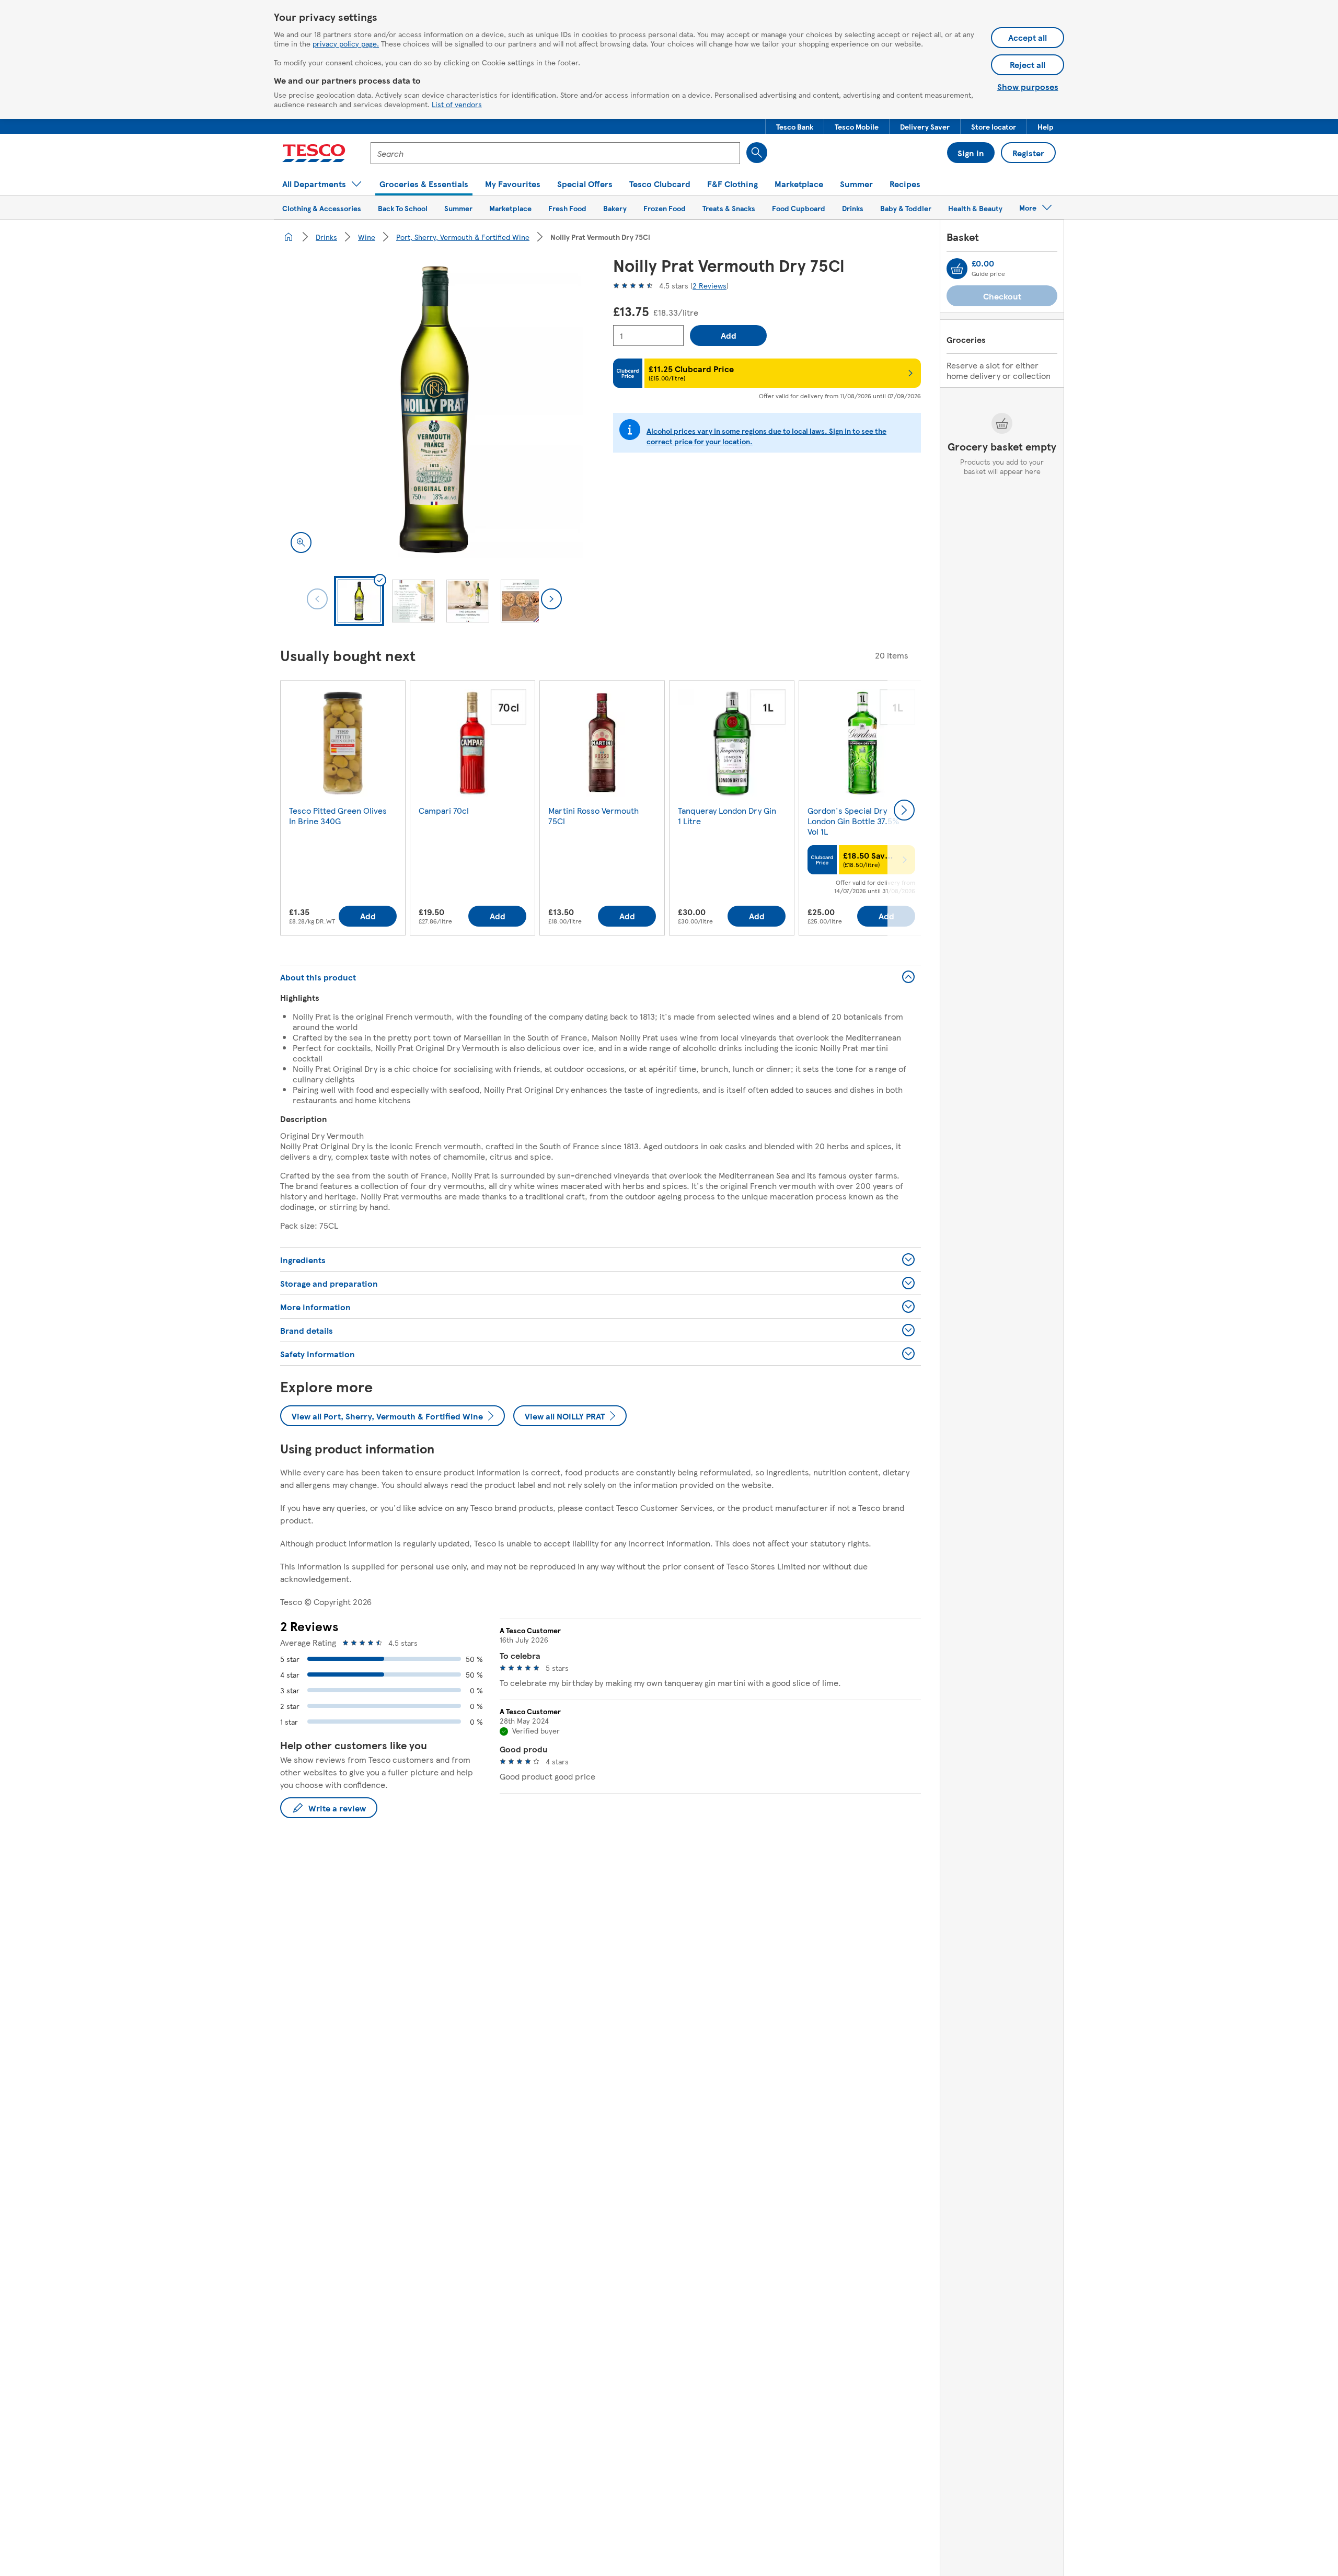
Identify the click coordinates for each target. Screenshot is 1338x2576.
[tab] (359, 601)
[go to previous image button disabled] (317, 599)
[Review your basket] (957, 269)
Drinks (326, 237)
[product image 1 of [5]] (434, 409)
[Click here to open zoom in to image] (301, 542)
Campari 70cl (444, 810)
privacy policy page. (346, 43)
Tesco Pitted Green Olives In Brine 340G (338, 816)
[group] (343, 810)
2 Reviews (710, 285)
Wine (367, 237)
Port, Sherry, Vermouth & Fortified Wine (463, 237)
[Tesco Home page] (314, 153)
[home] (289, 237)
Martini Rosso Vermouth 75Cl (593, 816)
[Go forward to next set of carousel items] (904, 810)
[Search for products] (757, 153)
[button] (795, 126)
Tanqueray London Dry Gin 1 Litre (727, 816)
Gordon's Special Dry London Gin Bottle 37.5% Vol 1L (853, 821)
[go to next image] (551, 599)
